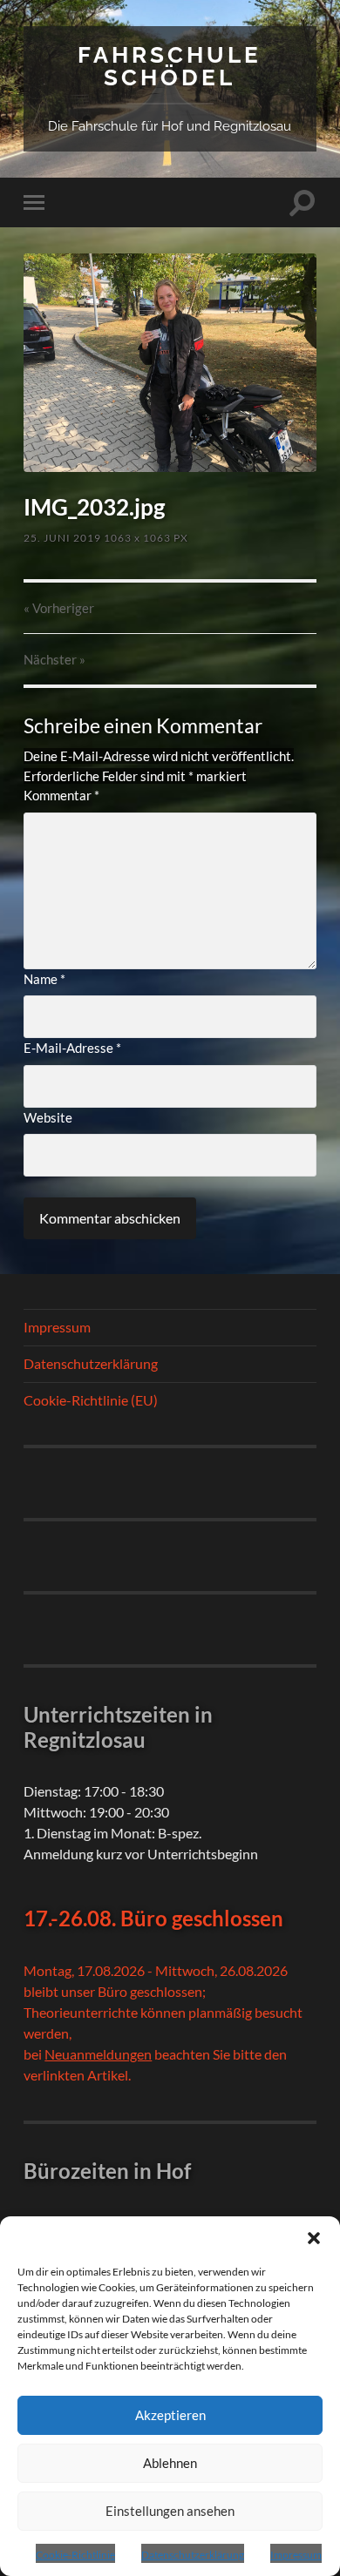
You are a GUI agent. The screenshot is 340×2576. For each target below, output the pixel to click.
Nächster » (54, 659)
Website (48, 1117)
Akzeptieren (170, 2415)
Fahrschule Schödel (170, 66)
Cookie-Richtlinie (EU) (91, 1400)
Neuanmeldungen (98, 2054)
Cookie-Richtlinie (75, 2555)
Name (44, 979)
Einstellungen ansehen (170, 2511)
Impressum (296, 2555)
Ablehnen (170, 2463)
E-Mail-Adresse (72, 1048)
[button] (314, 2238)
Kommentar (61, 795)
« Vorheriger (59, 608)
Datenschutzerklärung (193, 2555)
